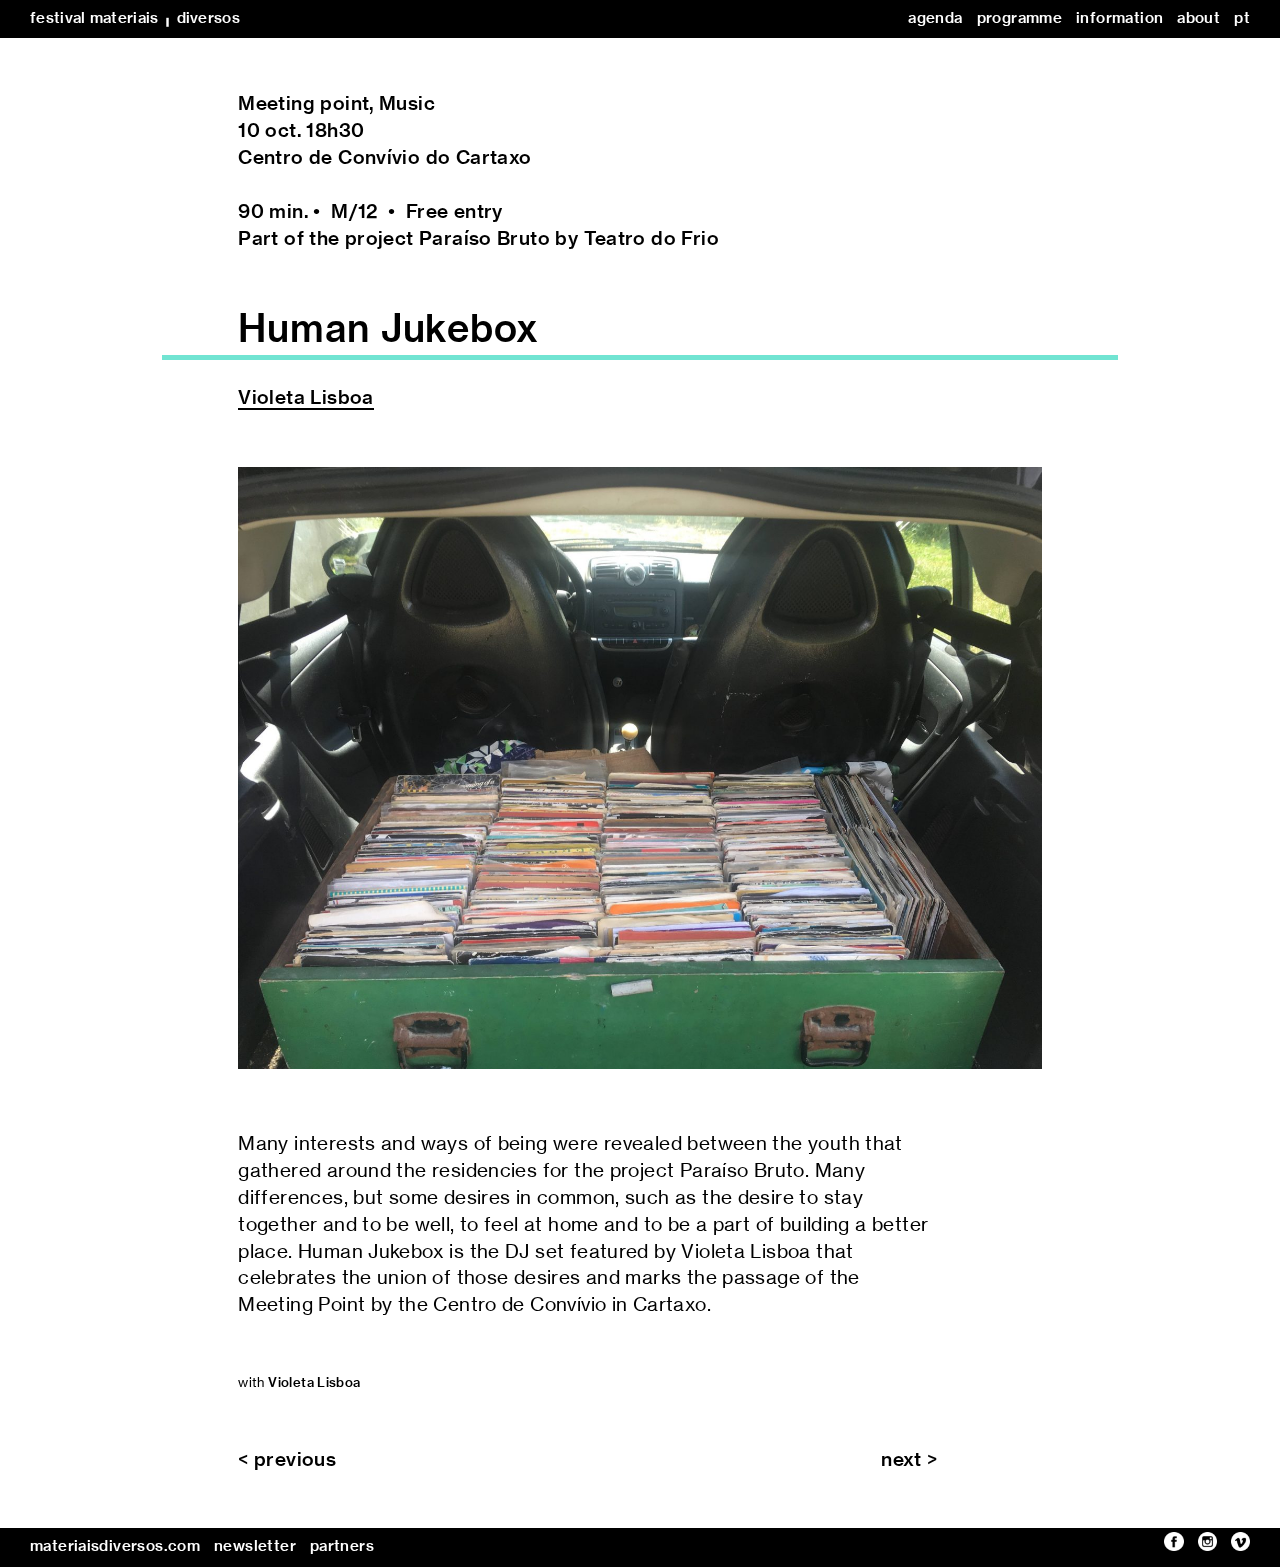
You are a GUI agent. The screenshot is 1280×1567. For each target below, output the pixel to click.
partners (342, 1546)
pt (1242, 18)
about (1198, 18)
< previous (287, 1460)
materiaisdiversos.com (115, 1546)
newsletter (255, 1546)
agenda (935, 18)
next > (909, 1460)
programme (1019, 18)
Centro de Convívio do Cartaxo (384, 158)
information (1119, 18)
